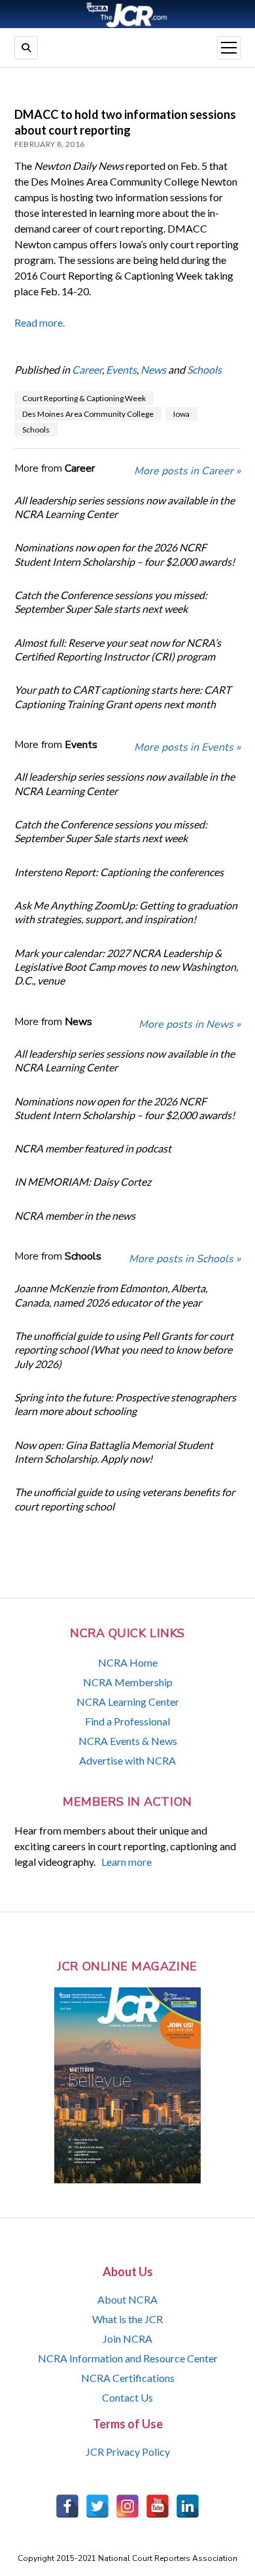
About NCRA (127, 2299)
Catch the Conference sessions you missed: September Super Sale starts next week (111, 602)
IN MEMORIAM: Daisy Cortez (83, 1182)
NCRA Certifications (128, 2378)
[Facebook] (67, 2506)
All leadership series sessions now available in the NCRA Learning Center (125, 507)
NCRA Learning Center (128, 1702)
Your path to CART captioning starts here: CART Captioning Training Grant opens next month (123, 696)
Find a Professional (127, 1721)
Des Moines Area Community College (88, 414)
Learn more (127, 1862)
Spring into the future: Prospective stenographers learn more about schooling (125, 1404)
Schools (204, 369)
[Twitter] (97, 2506)
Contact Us (127, 2397)
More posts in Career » (187, 471)
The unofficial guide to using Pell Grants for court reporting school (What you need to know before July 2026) (124, 1350)
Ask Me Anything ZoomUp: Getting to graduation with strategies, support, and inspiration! (126, 912)
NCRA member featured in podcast (93, 1148)
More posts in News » (190, 1024)
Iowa (181, 414)
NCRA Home (128, 1662)
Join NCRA (127, 2339)
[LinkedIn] (188, 2506)
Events (121, 369)
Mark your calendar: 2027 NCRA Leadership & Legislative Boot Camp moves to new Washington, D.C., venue (126, 967)
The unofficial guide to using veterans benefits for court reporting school (125, 1499)
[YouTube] (158, 2506)
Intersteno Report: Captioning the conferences (119, 872)
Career (87, 369)
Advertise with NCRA (127, 1760)
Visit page (127, 14)
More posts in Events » (187, 747)
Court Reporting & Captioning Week (84, 398)
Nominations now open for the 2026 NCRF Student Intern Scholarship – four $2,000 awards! (125, 554)
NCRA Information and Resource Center (128, 2358)
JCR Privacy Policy (128, 2452)
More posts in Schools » (185, 1259)
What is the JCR (127, 2319)
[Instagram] (127, 2506)
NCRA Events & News (128, 1741)
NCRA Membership (128, 1682)
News (153, 369)
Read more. (40, 322)
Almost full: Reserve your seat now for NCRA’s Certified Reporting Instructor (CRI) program (118, 649)
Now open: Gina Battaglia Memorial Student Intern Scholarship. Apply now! (114, 1452)
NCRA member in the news (75, 1215)
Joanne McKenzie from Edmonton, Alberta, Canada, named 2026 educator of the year (111, 1295)
